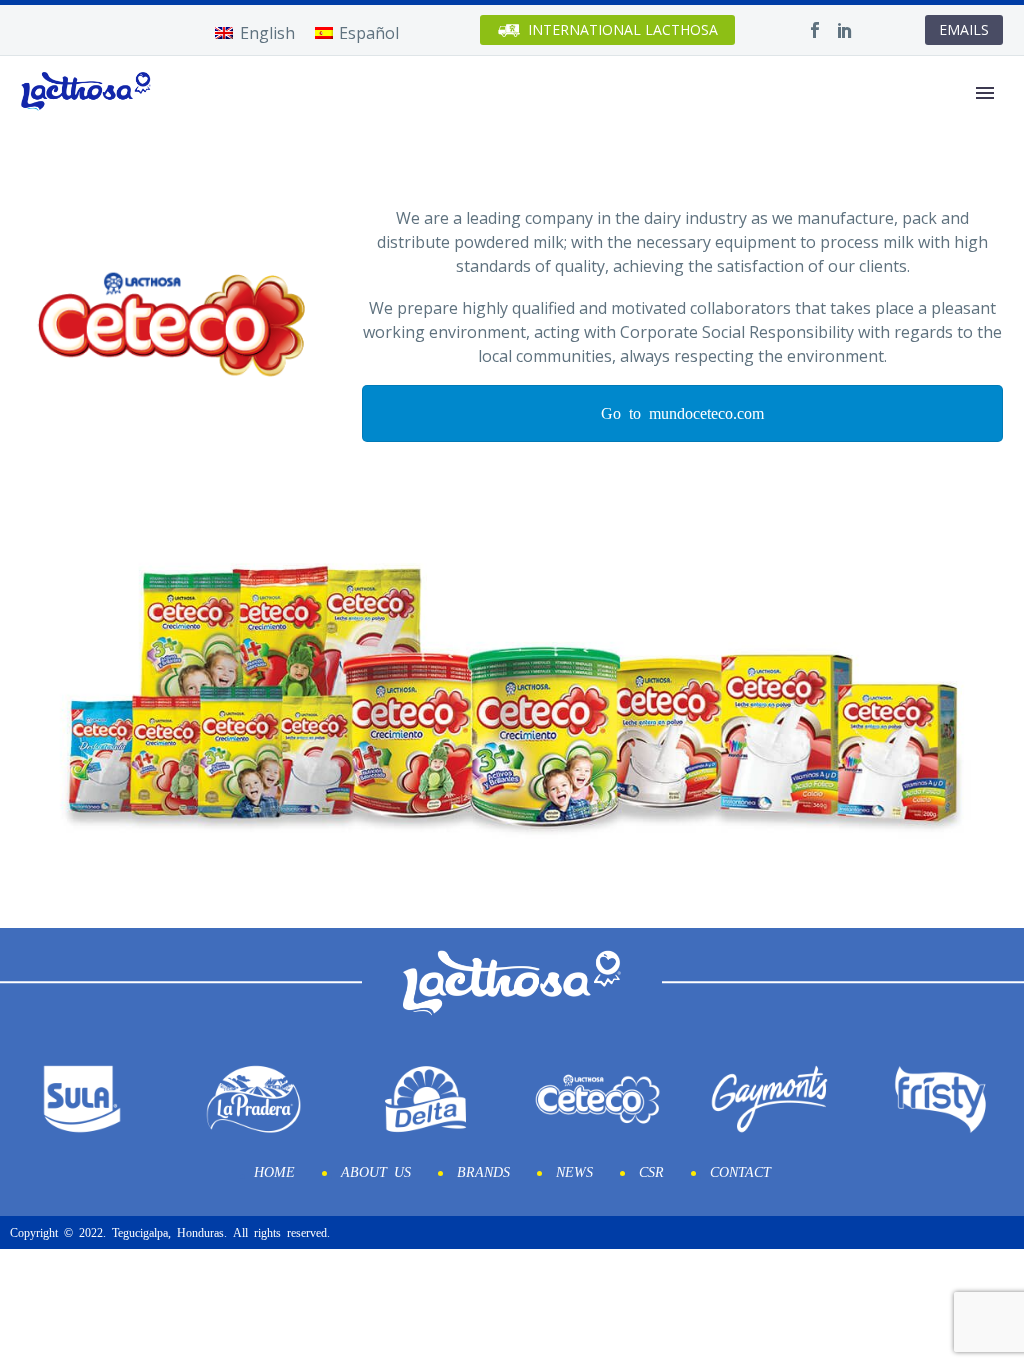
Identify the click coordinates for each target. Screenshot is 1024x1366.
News (574, 1171)
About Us (376, 1171)
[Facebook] (815, 30)
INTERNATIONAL (623, 29)
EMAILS (964, 29)
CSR (651, 1171)
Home (274, 1171)
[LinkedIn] (845, 30)
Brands (483, 1171)
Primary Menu (985, 93)
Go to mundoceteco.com (682, 412)
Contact (740, 1171)
